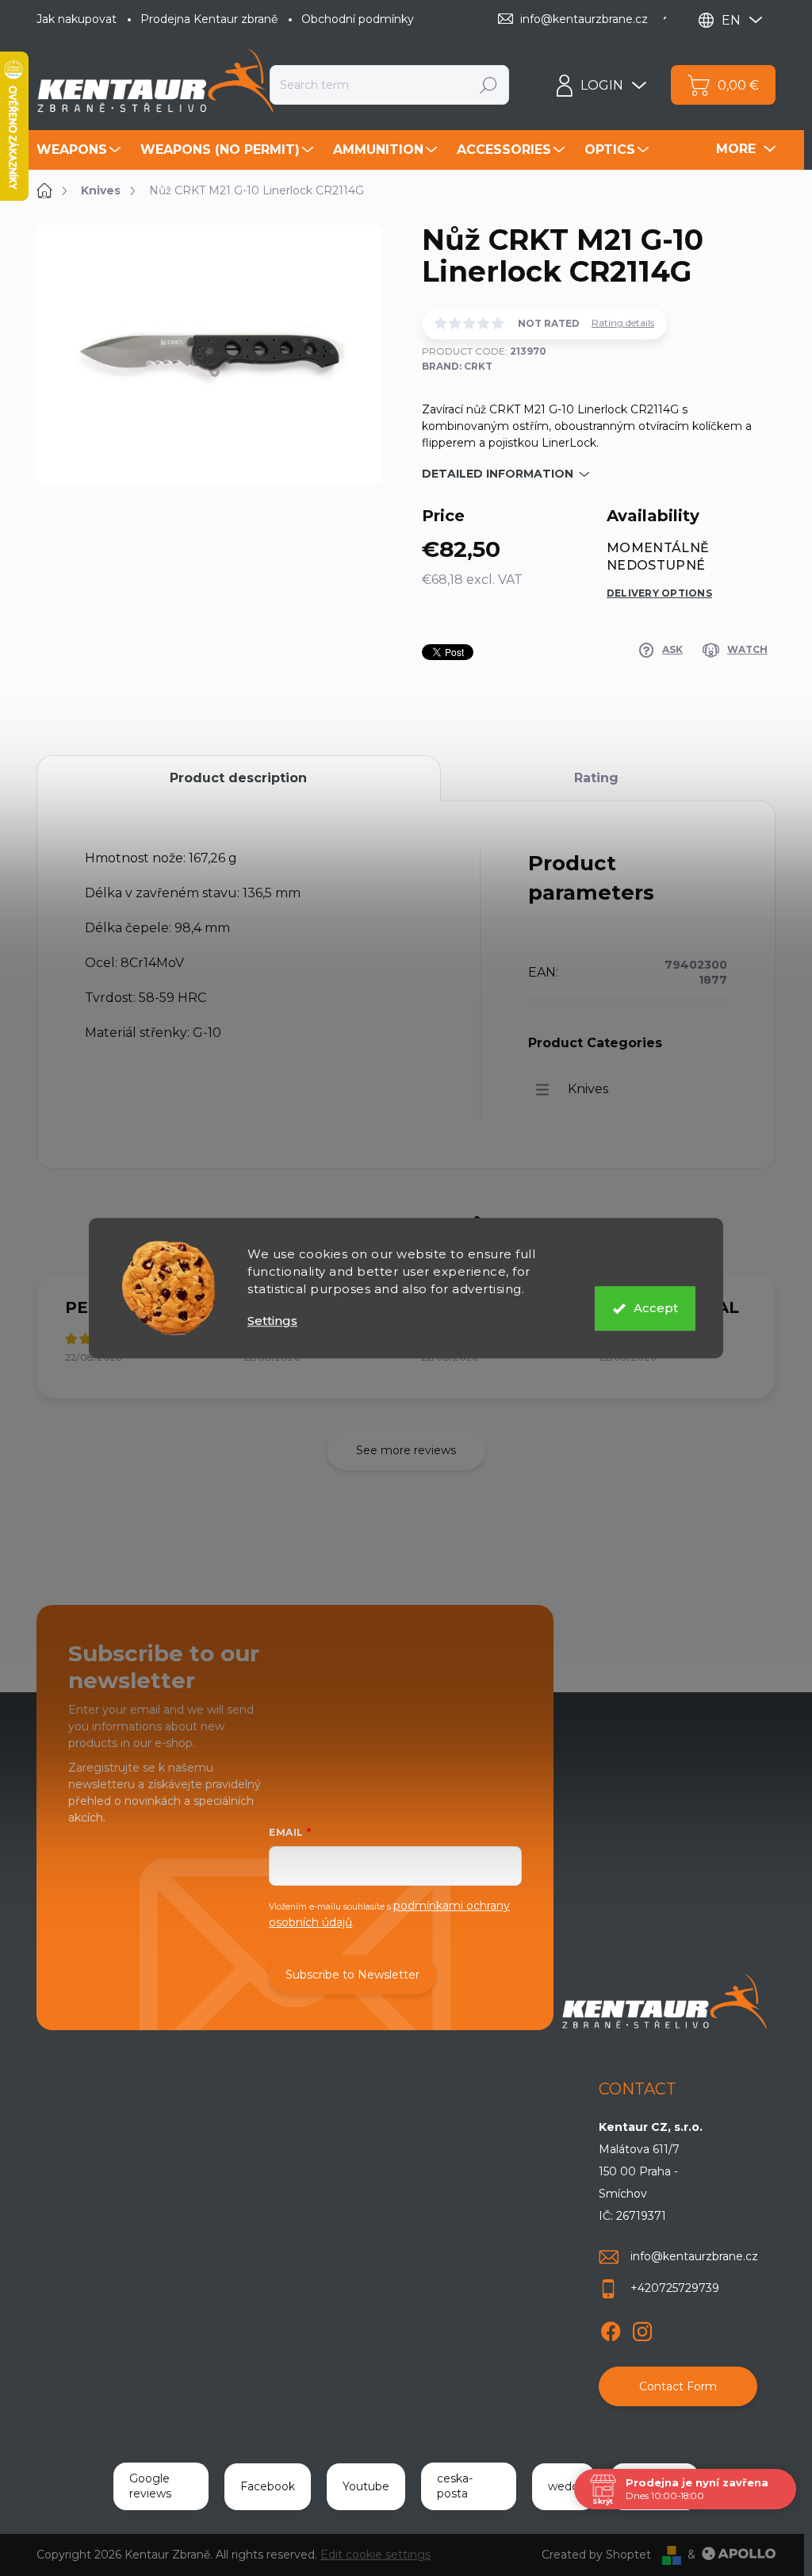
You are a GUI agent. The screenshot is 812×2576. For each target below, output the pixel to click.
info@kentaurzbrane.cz (694, 2256)
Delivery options (659, 593)
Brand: (457, 366)
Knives (588, 1089)
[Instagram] (642, 2328)
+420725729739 (675, 2288)
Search (488, 85)
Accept (656, 1308)
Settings (272, 1321)
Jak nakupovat (77, 19)
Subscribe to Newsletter (352, 1975)
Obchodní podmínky (358, 19)
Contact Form (678, 2386)
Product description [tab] (238, 778)
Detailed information (498, 474)
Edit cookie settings (375, 2555)
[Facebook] (611, 2328)
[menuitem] (80, 150)
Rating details (623, 322)
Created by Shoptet (596, 2555)
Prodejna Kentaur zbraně (209, 19)
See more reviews (406, 1450)
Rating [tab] (596, 778)
